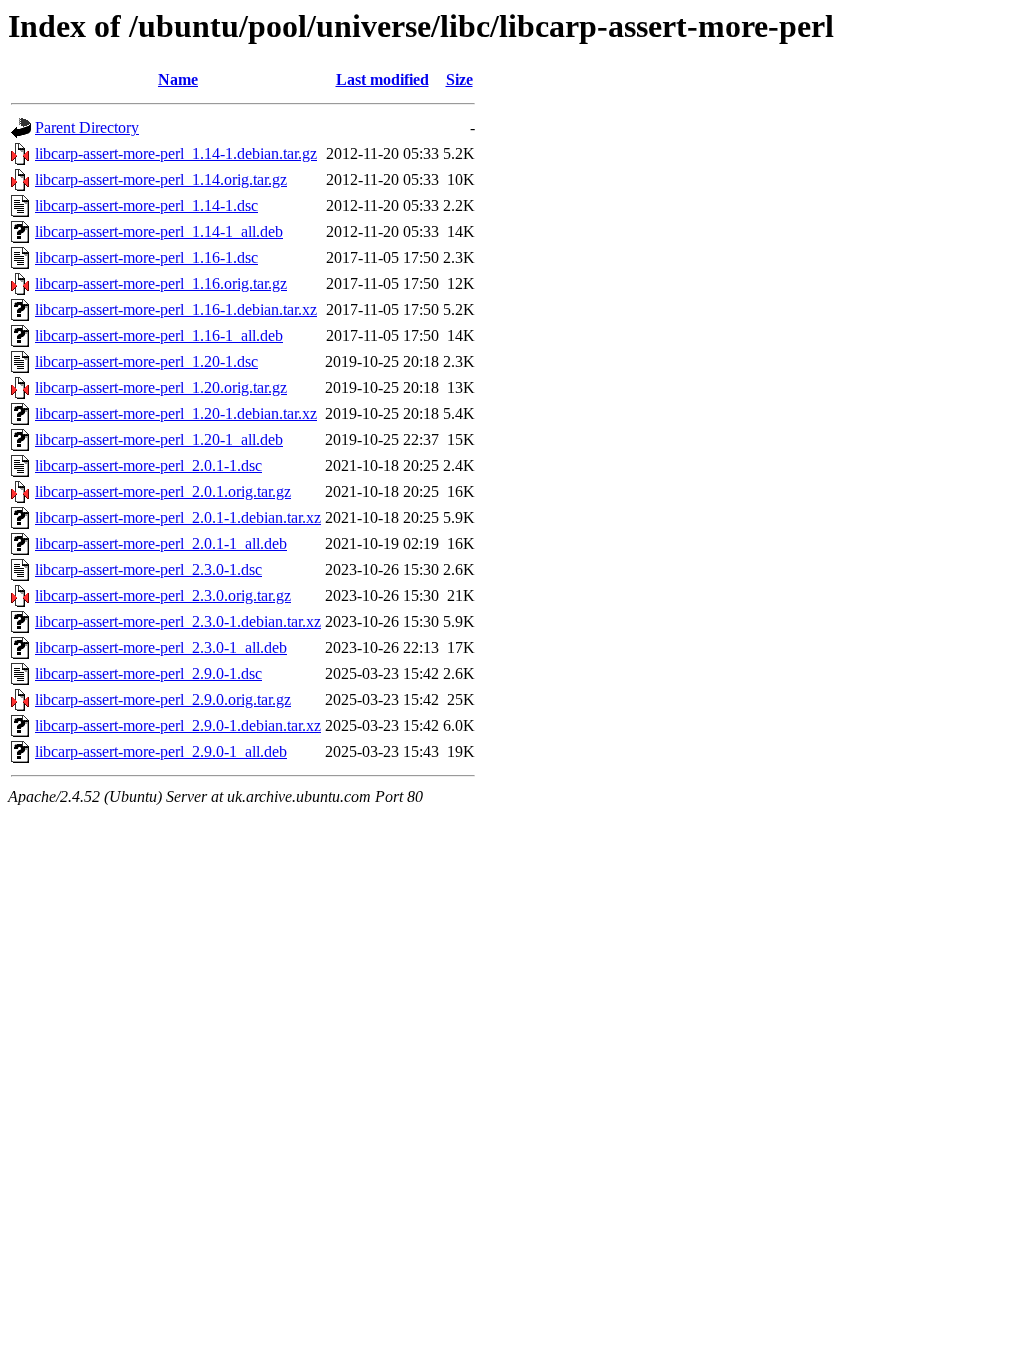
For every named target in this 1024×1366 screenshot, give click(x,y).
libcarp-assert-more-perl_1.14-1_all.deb (159, 231)
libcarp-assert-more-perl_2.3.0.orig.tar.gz (163, 595)
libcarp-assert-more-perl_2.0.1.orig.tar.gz (163, 491)
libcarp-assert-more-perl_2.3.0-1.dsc (148, 569)
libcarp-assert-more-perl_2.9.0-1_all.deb (161, 751)
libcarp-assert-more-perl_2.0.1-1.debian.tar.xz (178, 517)
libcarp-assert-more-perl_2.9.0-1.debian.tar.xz (178, 725)
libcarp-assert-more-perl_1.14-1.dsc (146, 205)
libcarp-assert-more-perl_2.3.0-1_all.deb (161, 647)
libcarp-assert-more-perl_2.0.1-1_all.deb (161, 543)
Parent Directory (87, 127)
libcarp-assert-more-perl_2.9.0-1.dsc (148, 673)
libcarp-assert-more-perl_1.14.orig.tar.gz (161, 179)
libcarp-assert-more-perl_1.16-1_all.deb (159, 335)
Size (459, 79)
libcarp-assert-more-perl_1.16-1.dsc (146, 257)
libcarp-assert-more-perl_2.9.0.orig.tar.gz (163, 699)
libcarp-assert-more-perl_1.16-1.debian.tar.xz (176, 309)
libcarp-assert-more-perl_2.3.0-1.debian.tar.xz (178, 621)
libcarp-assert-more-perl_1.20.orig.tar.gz (161, 387)
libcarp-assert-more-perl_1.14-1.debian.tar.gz (176, 153)
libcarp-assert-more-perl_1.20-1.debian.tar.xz (176, 413)
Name (178, 79)
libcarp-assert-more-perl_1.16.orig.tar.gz (161, 283)
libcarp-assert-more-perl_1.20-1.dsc (146, 361)
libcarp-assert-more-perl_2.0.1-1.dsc (148, 465)
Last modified (382, 79)
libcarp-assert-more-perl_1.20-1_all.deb (159, 439)
